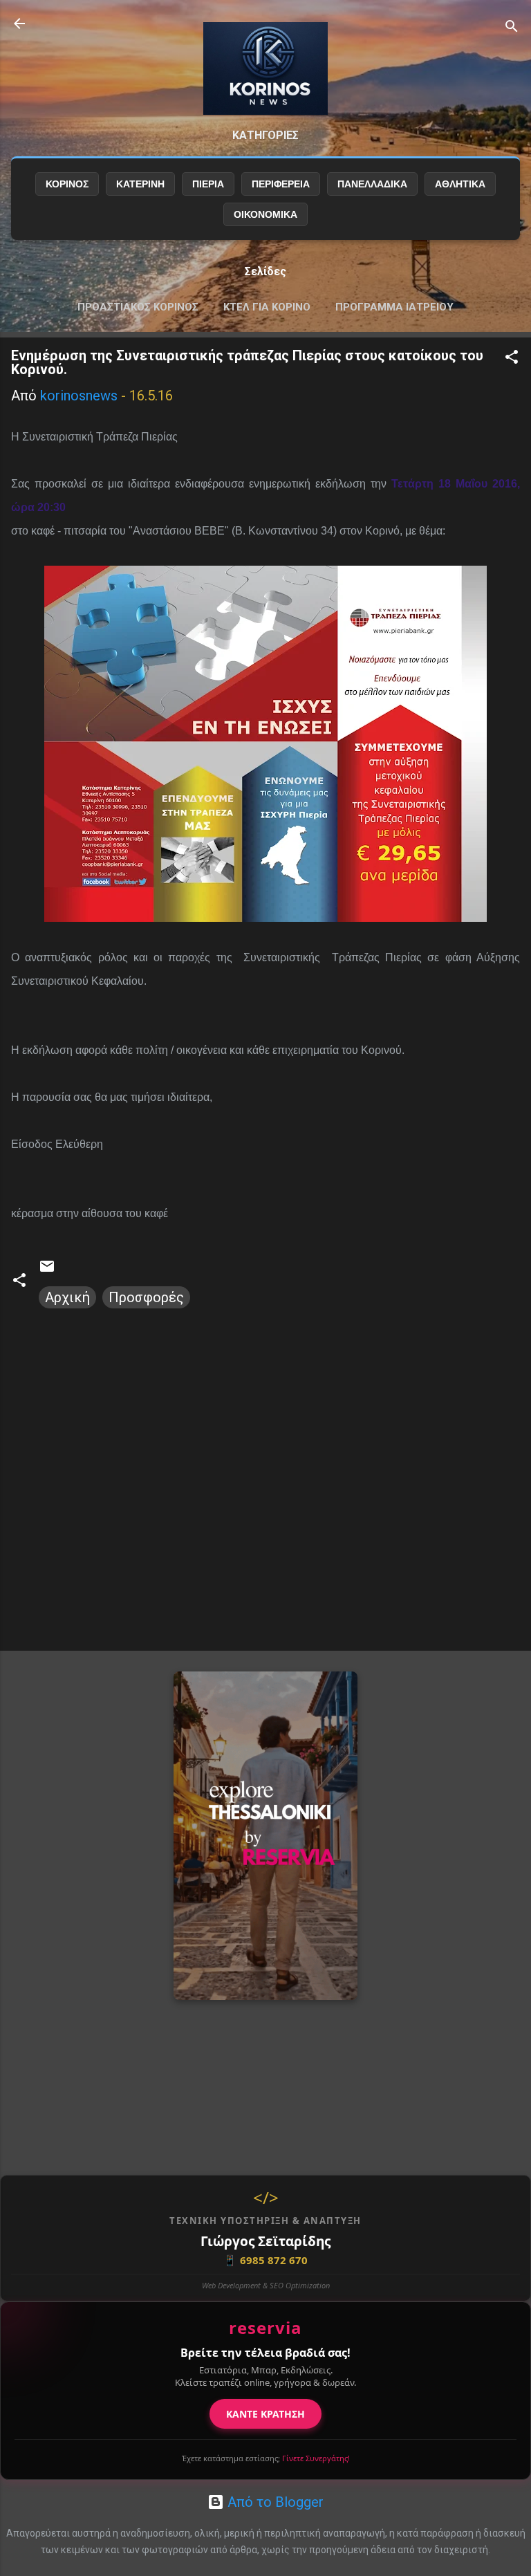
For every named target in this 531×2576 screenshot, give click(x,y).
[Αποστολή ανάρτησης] (47, 1270)
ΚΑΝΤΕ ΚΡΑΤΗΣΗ (265, 2414)
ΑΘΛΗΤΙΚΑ (460, 184)
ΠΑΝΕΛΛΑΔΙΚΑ (372, 184)
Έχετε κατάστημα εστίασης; (266, 2458)
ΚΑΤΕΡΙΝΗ (140, 184)
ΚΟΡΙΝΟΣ (67, 184)
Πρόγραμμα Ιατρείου (394, 307)
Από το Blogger (274, 2502)
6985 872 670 (265, 2260)
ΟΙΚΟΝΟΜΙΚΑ (265, 214)
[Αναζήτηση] (512, 28)
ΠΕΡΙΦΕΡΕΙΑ (281, 184)
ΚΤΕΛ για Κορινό (267, 307)
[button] (512, 359)
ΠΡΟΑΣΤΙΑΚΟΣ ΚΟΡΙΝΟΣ (138, 307)
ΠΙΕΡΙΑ (208, 184)
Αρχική (67, 1297)
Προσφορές (146, 1297)
